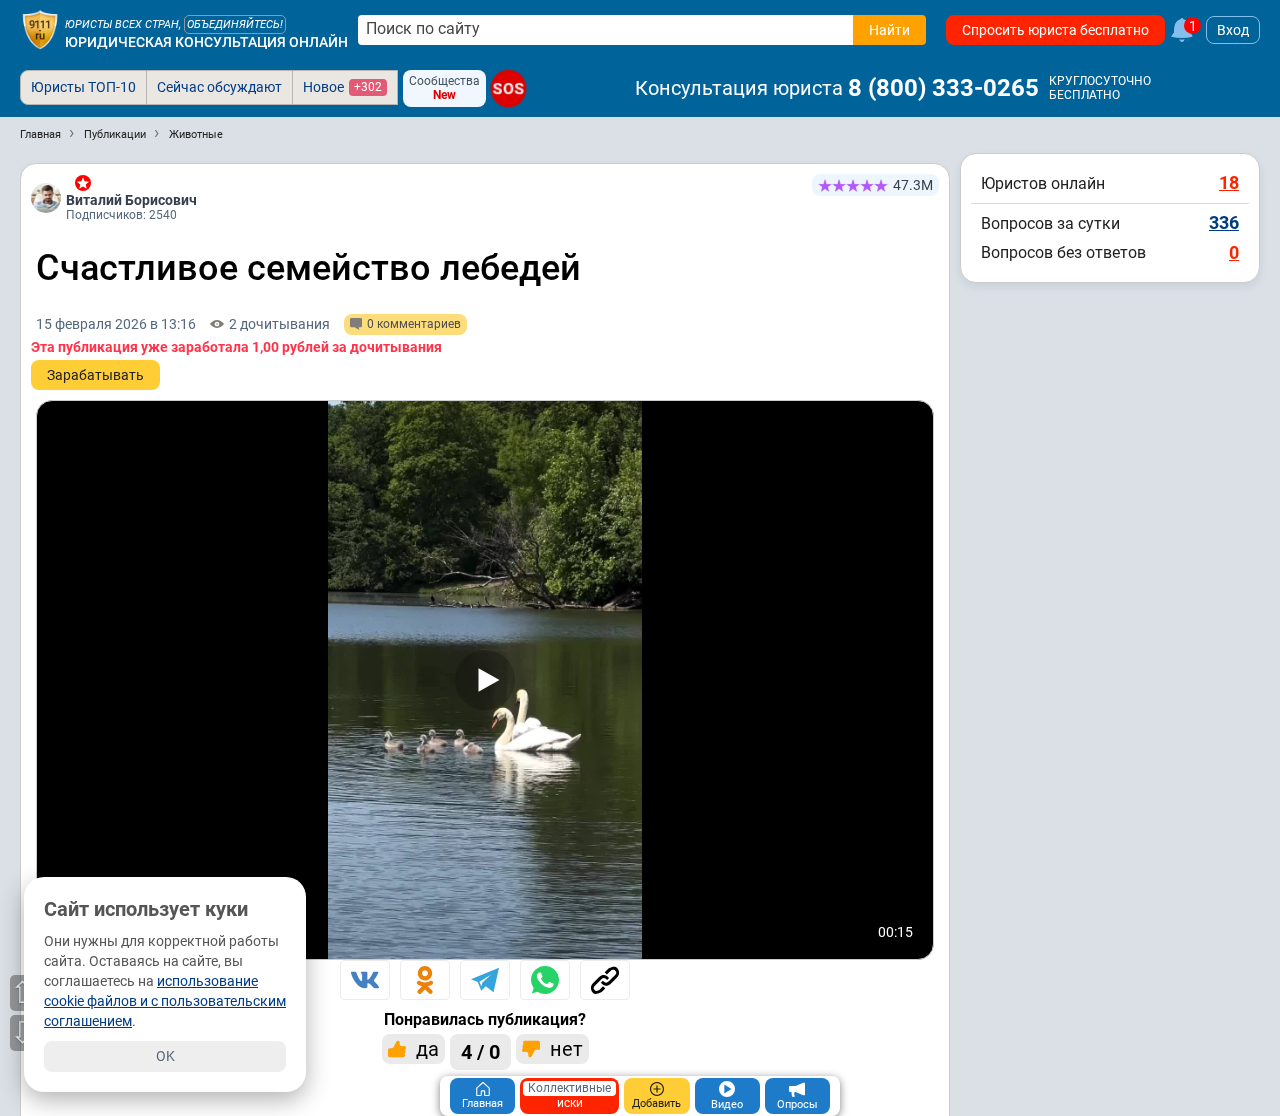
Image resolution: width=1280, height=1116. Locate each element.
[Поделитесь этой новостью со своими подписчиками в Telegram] (485, 980)
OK (165, 1056)
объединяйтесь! (235, 24)
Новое (342, 87)
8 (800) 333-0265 (943, 88)
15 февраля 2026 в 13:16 (116, 324)
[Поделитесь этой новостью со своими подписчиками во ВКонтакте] (365, 980)
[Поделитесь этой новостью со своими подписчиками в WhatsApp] (545, 980)
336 (1224, 222)
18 (1229, 182)
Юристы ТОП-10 (83, 87)
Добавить (656, 1103)
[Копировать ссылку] (605, 980)
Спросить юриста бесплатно (1055, 30)
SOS (508, 88)
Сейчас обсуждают (219, 87)
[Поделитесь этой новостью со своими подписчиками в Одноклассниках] (425, 980)
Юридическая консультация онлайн (206, 42)
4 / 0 (480, 1052)
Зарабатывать (95, 375)
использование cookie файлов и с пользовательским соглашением (165, 1001)
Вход (1233, 30)
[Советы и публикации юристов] (40, 30)
